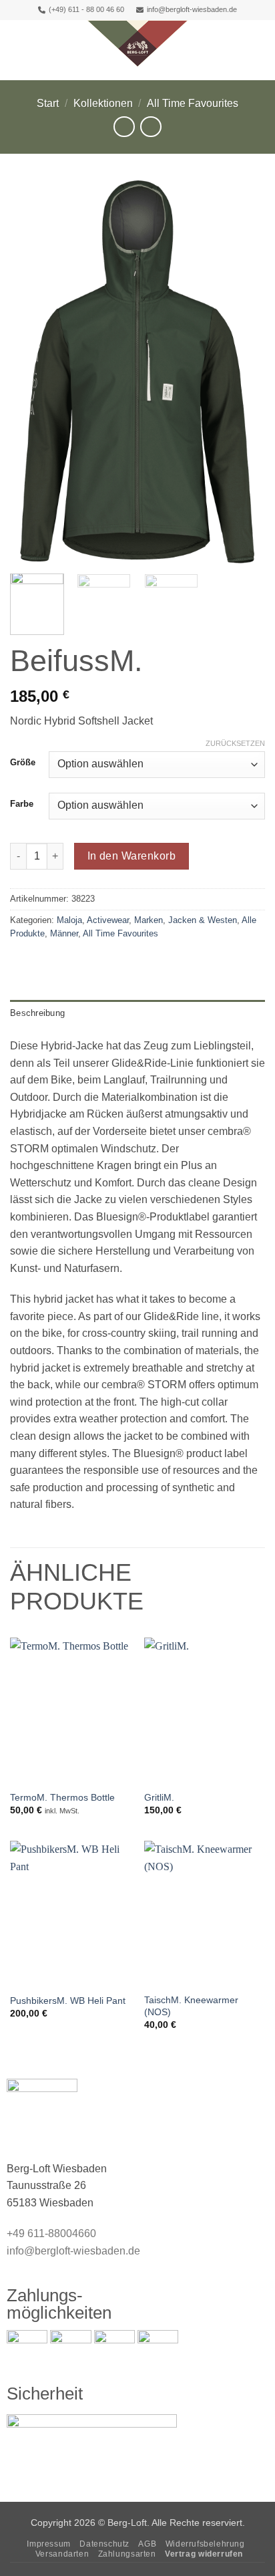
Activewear (108, 920)
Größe (23, 763)
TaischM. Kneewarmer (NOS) (191, 2006)
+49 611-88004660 (51, 2233)
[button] (18, 43)
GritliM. (159, 1798)
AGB (147, 2544)
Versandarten (62, 2554)
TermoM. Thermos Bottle (62, 1798)
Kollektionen (103, 103)
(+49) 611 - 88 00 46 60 (86, 9)
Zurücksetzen (235, 743)
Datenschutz (104, 2544)
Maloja (69, 920)
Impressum (49, 2544)
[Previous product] (151, 127)
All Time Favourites (193, 103)
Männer (64, 933)
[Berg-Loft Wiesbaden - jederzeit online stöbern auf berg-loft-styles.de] (137, 43)
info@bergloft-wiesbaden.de (192, 9)
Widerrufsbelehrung (205, 2544)
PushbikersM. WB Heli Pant (68, 2001)
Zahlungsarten (127, 2554)
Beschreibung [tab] (37, 1013)
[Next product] (124, 127)
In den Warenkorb (131, 856)
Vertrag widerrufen (204, 2554)
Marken (149, 920)
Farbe (22, 804)
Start (48, 103)
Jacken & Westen (203, 920)
